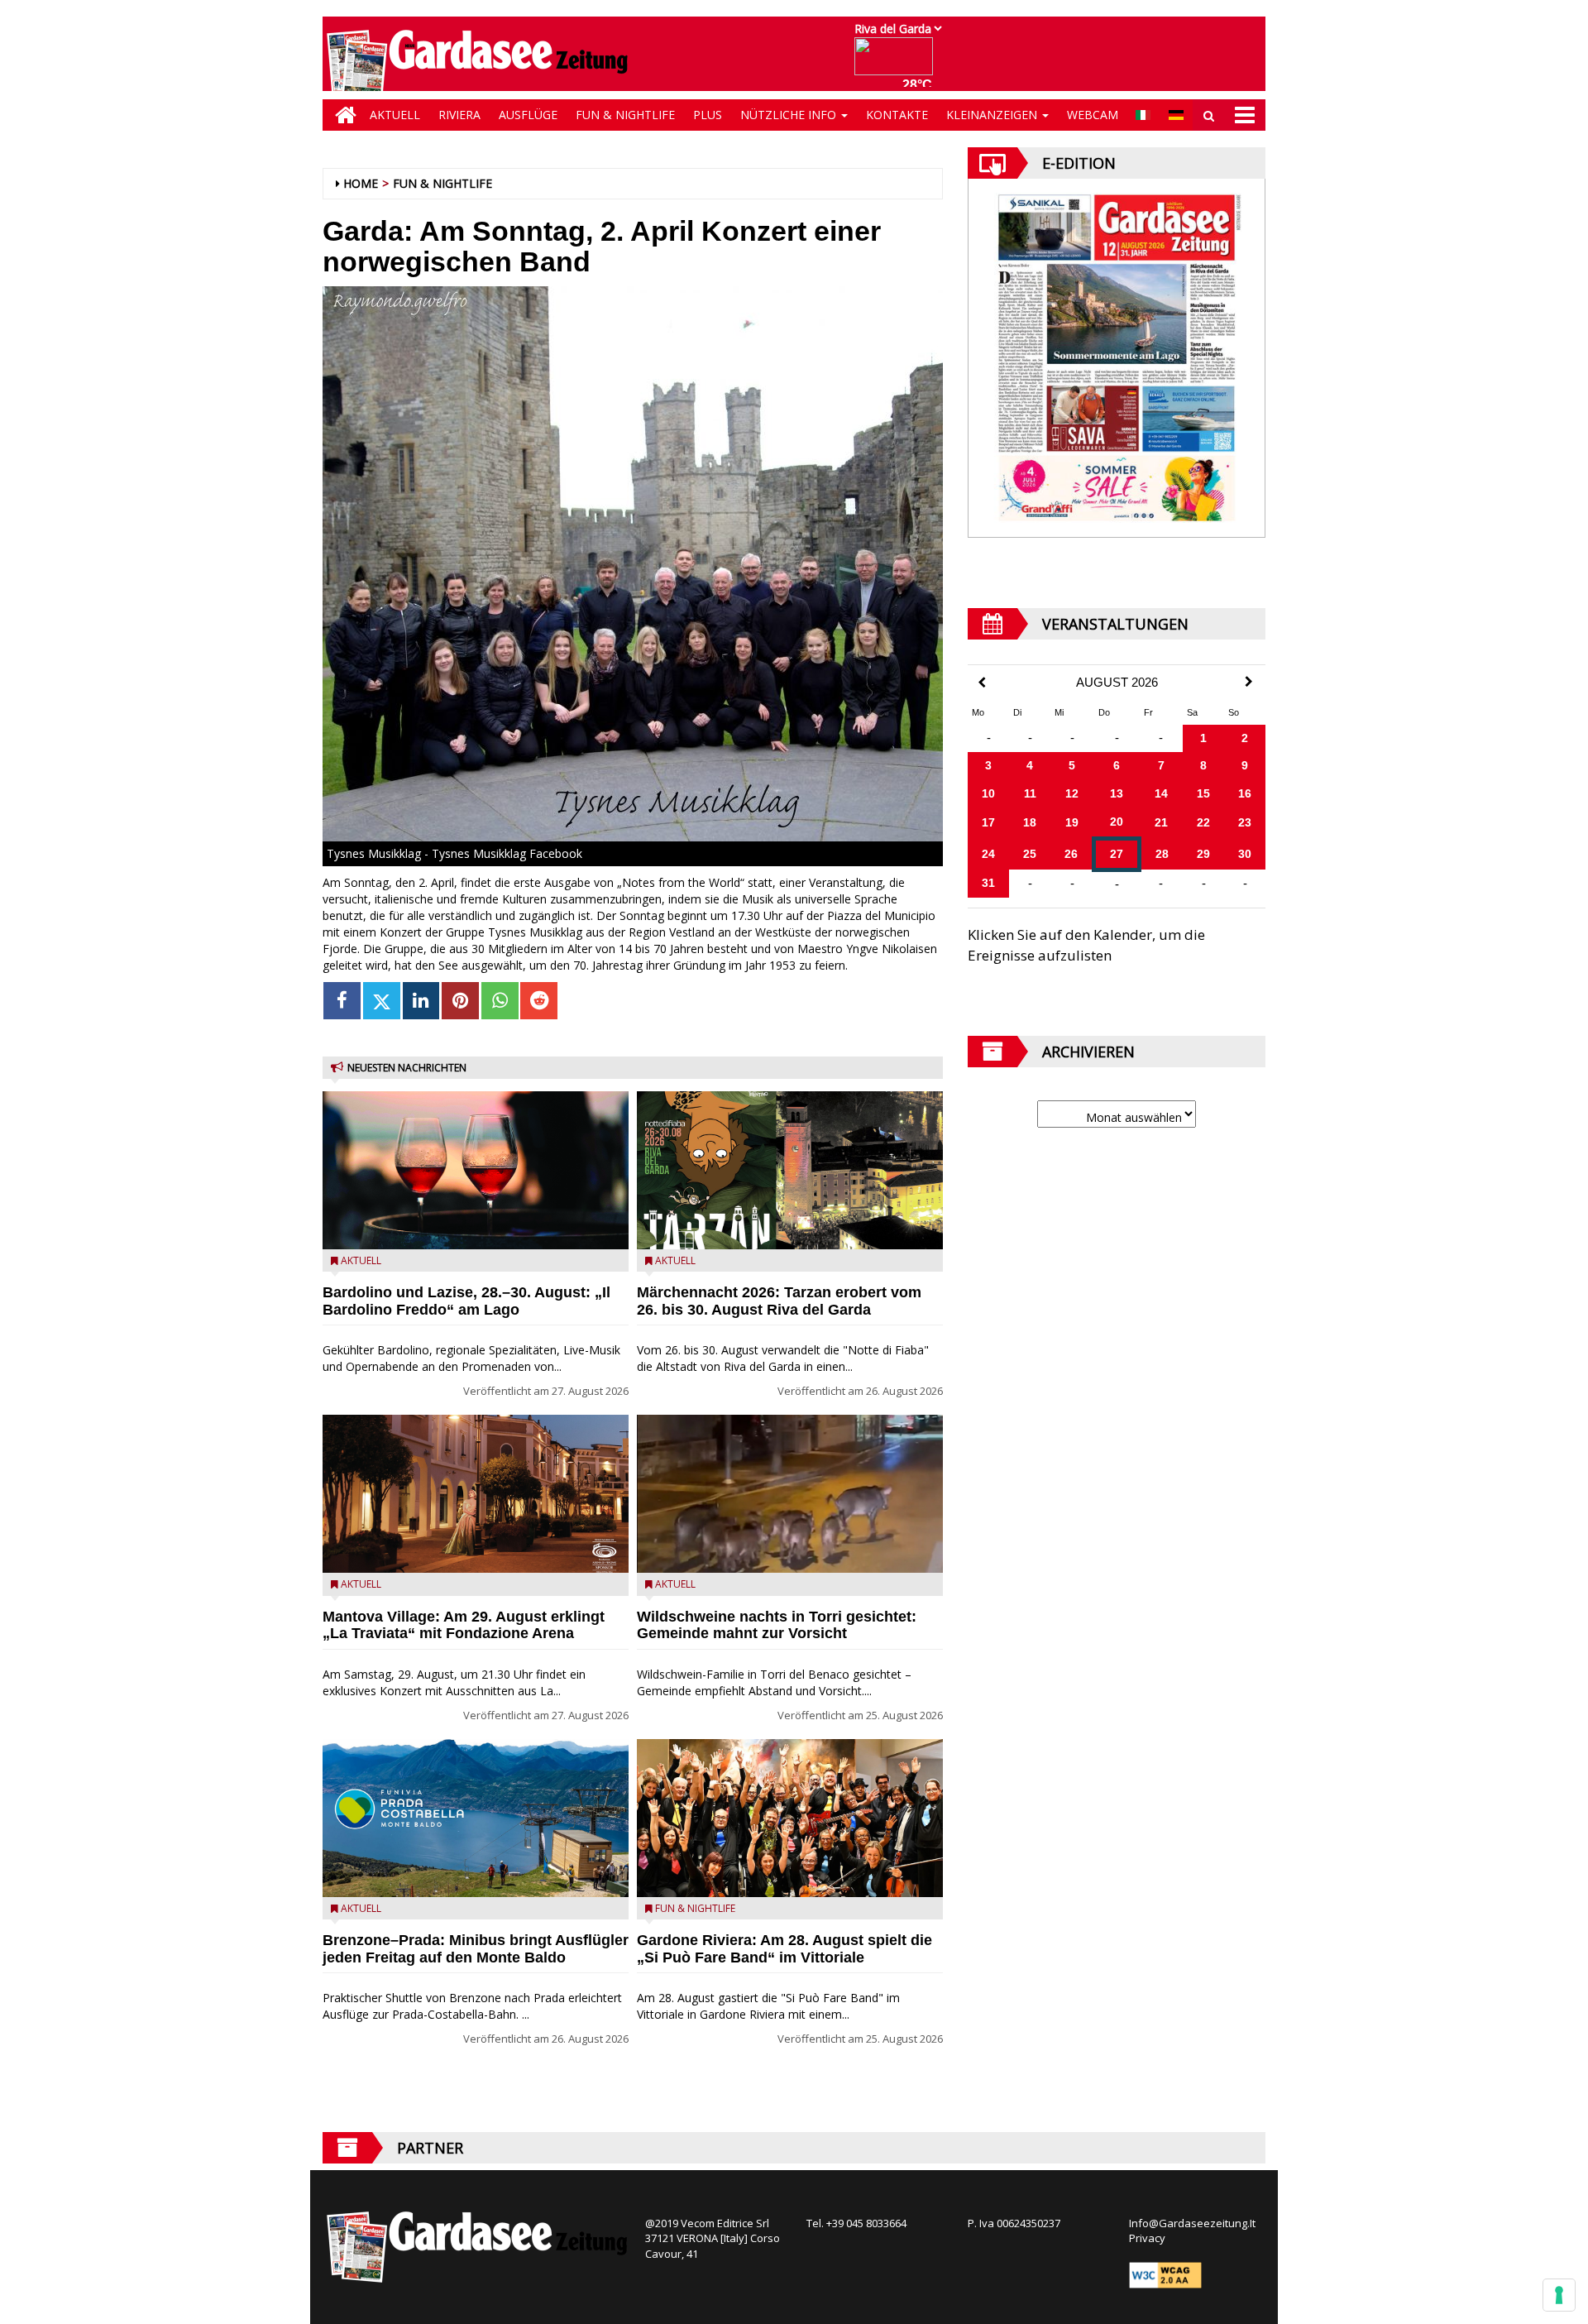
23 (1245, 822)
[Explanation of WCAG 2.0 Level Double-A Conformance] (1165, 2274)
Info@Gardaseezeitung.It (1192, 2223)
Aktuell (395, 115)
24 (988, 854)
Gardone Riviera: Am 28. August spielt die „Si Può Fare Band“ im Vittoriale (784, 1949)
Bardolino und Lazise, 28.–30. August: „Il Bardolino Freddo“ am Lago (466, 1301)
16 (1245, 793)
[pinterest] (460, 1001)
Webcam (1093, 115)
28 (1162, 854)
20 (1117, 822)
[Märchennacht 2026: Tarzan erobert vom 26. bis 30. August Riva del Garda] (790, 1170)
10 (988, 793)
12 (1072, 793)
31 (988, 883)
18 (1030, 822)
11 (1030, 793)
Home (361, 183)
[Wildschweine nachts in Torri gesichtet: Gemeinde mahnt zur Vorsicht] (790, 1494)
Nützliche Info (790, 115)
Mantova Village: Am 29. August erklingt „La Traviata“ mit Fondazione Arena (464, 1625)
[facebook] (342, 1001)
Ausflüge (528, 115)
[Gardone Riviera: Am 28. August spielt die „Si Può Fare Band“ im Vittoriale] (790, 1818)
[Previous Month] (982, 683)
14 (1161, 793)
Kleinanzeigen (993, 115)
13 (1117, 793)
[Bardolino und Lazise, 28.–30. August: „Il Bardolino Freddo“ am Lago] (476, 1170)
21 (1161, 822)
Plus (708, 115)
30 (1245, 854)
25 (1030, 854)
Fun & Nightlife (625, 115)
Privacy (1147, 2238)
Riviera (459, 115)
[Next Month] (1249, 682)
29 (1203, 854)
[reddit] (539, 1001)
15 (1203, 793)
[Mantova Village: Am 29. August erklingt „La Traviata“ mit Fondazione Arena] (476, 1494)
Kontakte (897, 115)
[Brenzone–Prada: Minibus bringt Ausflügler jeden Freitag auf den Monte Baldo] (476, 1818)
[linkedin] (421, 1001)
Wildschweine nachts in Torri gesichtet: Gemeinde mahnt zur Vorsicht (777, 1625)
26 (1071, 854)
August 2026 (1117, 683)
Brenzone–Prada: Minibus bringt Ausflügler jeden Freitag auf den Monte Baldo (476, 1949)
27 (1117, 854)
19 (1072, 822)
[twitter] (382, 1001)
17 (988, 822)
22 (1203, 822)
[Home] (342, 115)
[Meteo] (898, 64)
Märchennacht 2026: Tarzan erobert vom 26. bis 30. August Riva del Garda (779, 1301)
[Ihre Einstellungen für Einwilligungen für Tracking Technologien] (1559, 2295)
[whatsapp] (500, 1001)
